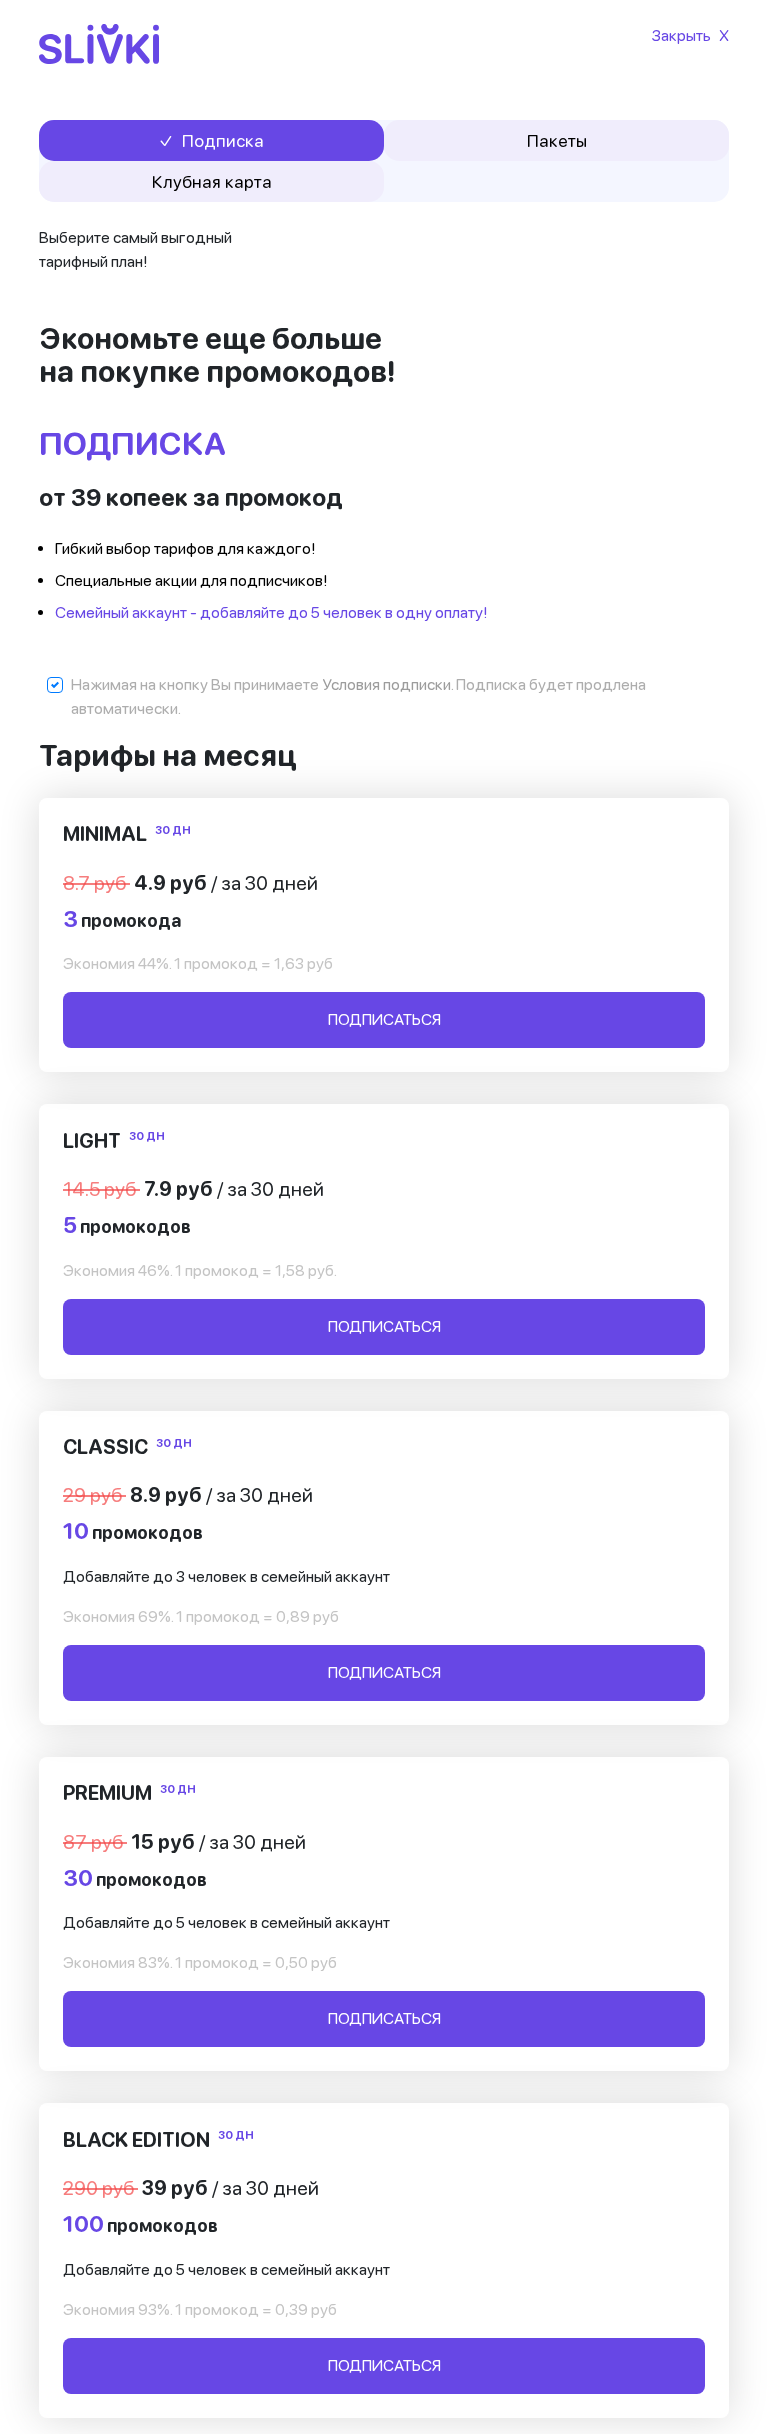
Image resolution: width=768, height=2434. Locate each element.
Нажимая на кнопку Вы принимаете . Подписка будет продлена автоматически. (358, 696)
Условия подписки (386, 684)
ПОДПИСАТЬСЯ (384, 1019)
